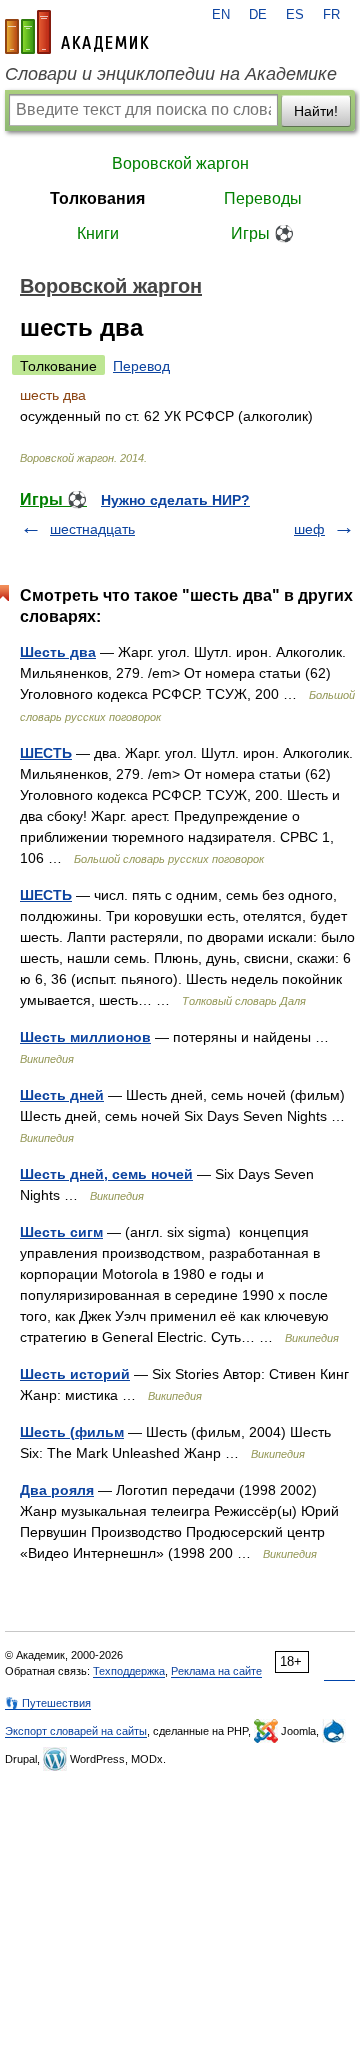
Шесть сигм (61, 1232)
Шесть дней (62, 1095)
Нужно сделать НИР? (175, 500)
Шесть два (58, 652)
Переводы (263, 198)
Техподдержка (129, 1671)
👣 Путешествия (48, 1703)
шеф (309, 529)
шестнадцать (92, 529)
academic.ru (77, 32)
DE (258, 15)
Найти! (316, 111)
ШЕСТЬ (46, 753)
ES (295, 15)
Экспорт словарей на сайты (76, 1731)
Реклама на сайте (216, 1671)
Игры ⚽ (262, 233)
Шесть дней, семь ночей (106, 1174)
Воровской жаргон (180, 163)
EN (221, 15)
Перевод (141, 366)
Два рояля (57, 1490)
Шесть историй (75, 1374)
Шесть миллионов (85, 1037)
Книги (98, 233)
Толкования (97, 198)
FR (331, 15)
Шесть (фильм (72, 1432)
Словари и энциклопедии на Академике (171, 74)
